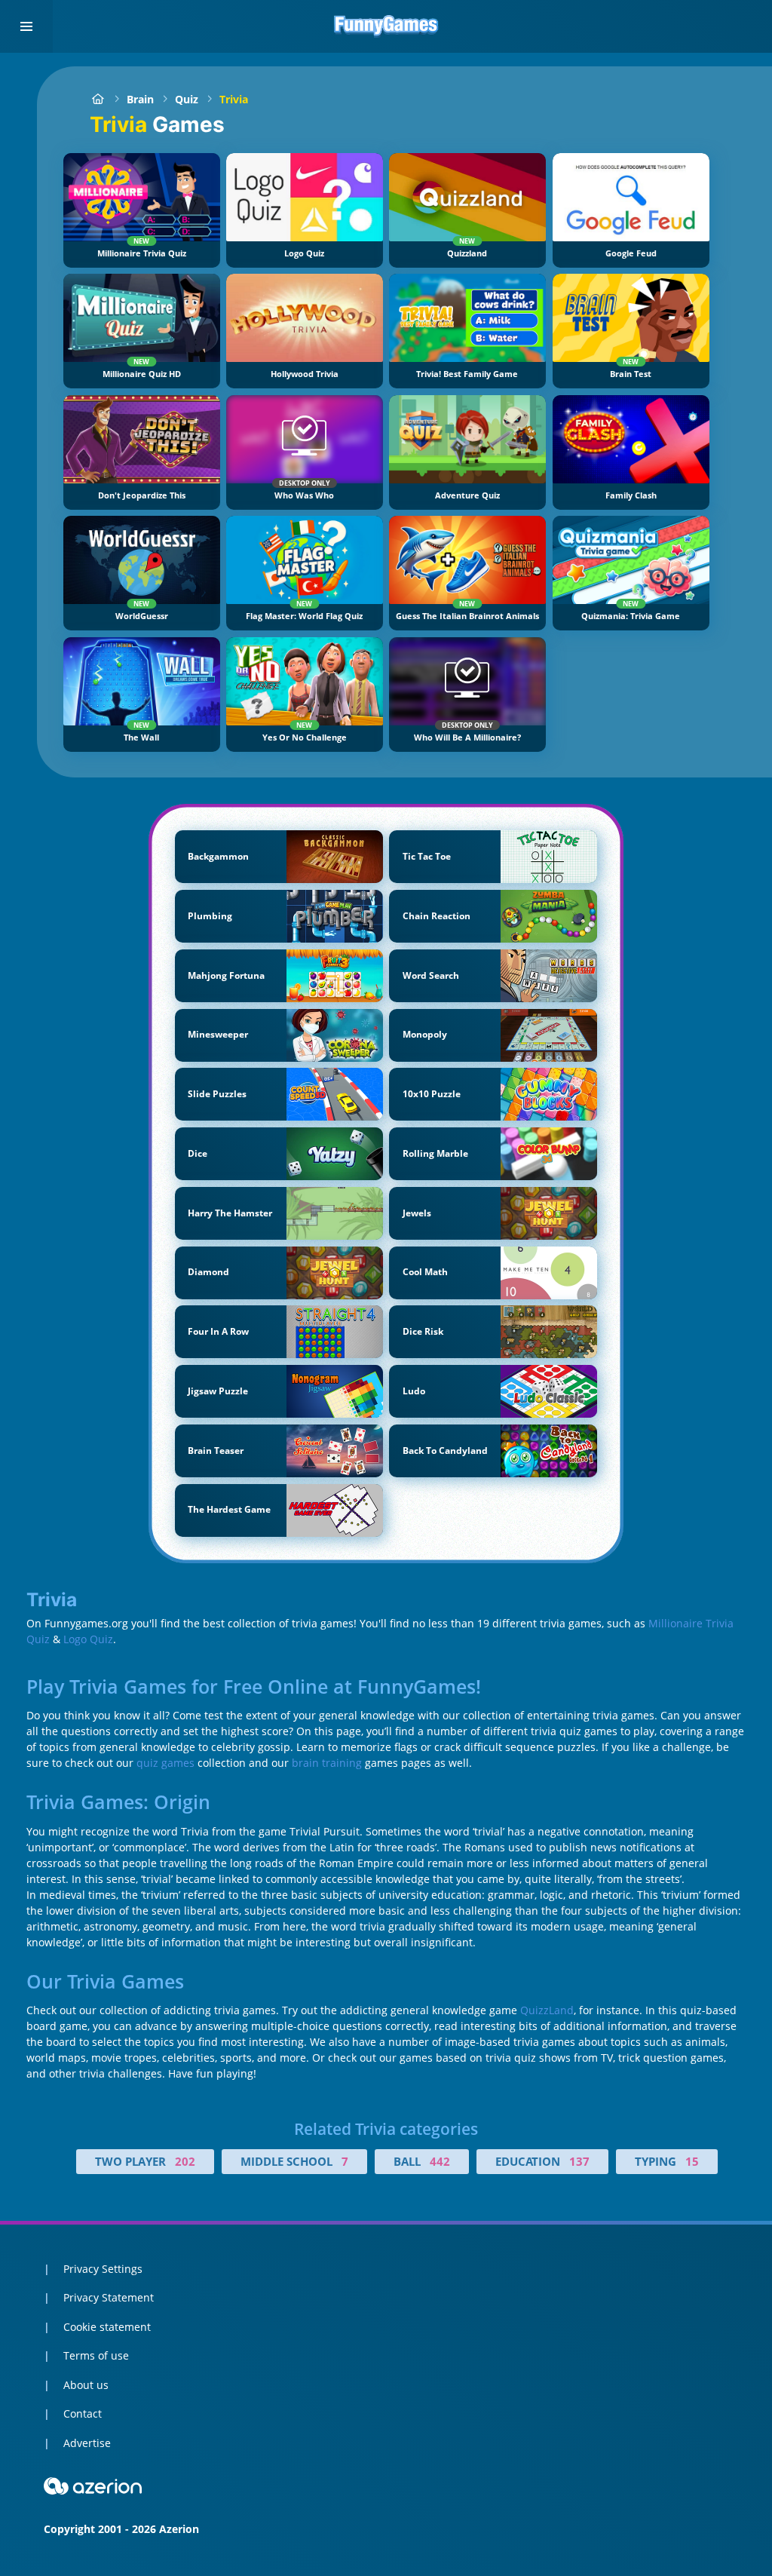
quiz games (165, 1763)
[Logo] (386, 26)
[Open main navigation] (26, 26)
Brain (140, 99)
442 (440, 2161)
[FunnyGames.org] (98, 99)
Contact (83, 2413)
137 (579, 2161)
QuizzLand (547, 2010)
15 (692, 2161)
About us (86, 2385)
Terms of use (96, 2355)
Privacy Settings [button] (103, 2269)
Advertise (87, 2443)
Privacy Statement (109, 2297)
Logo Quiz (88, 1639)
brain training (327, 1763)
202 (185, 2161)
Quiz (187, 99)
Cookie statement (107, 2327)
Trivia (234, 99)
